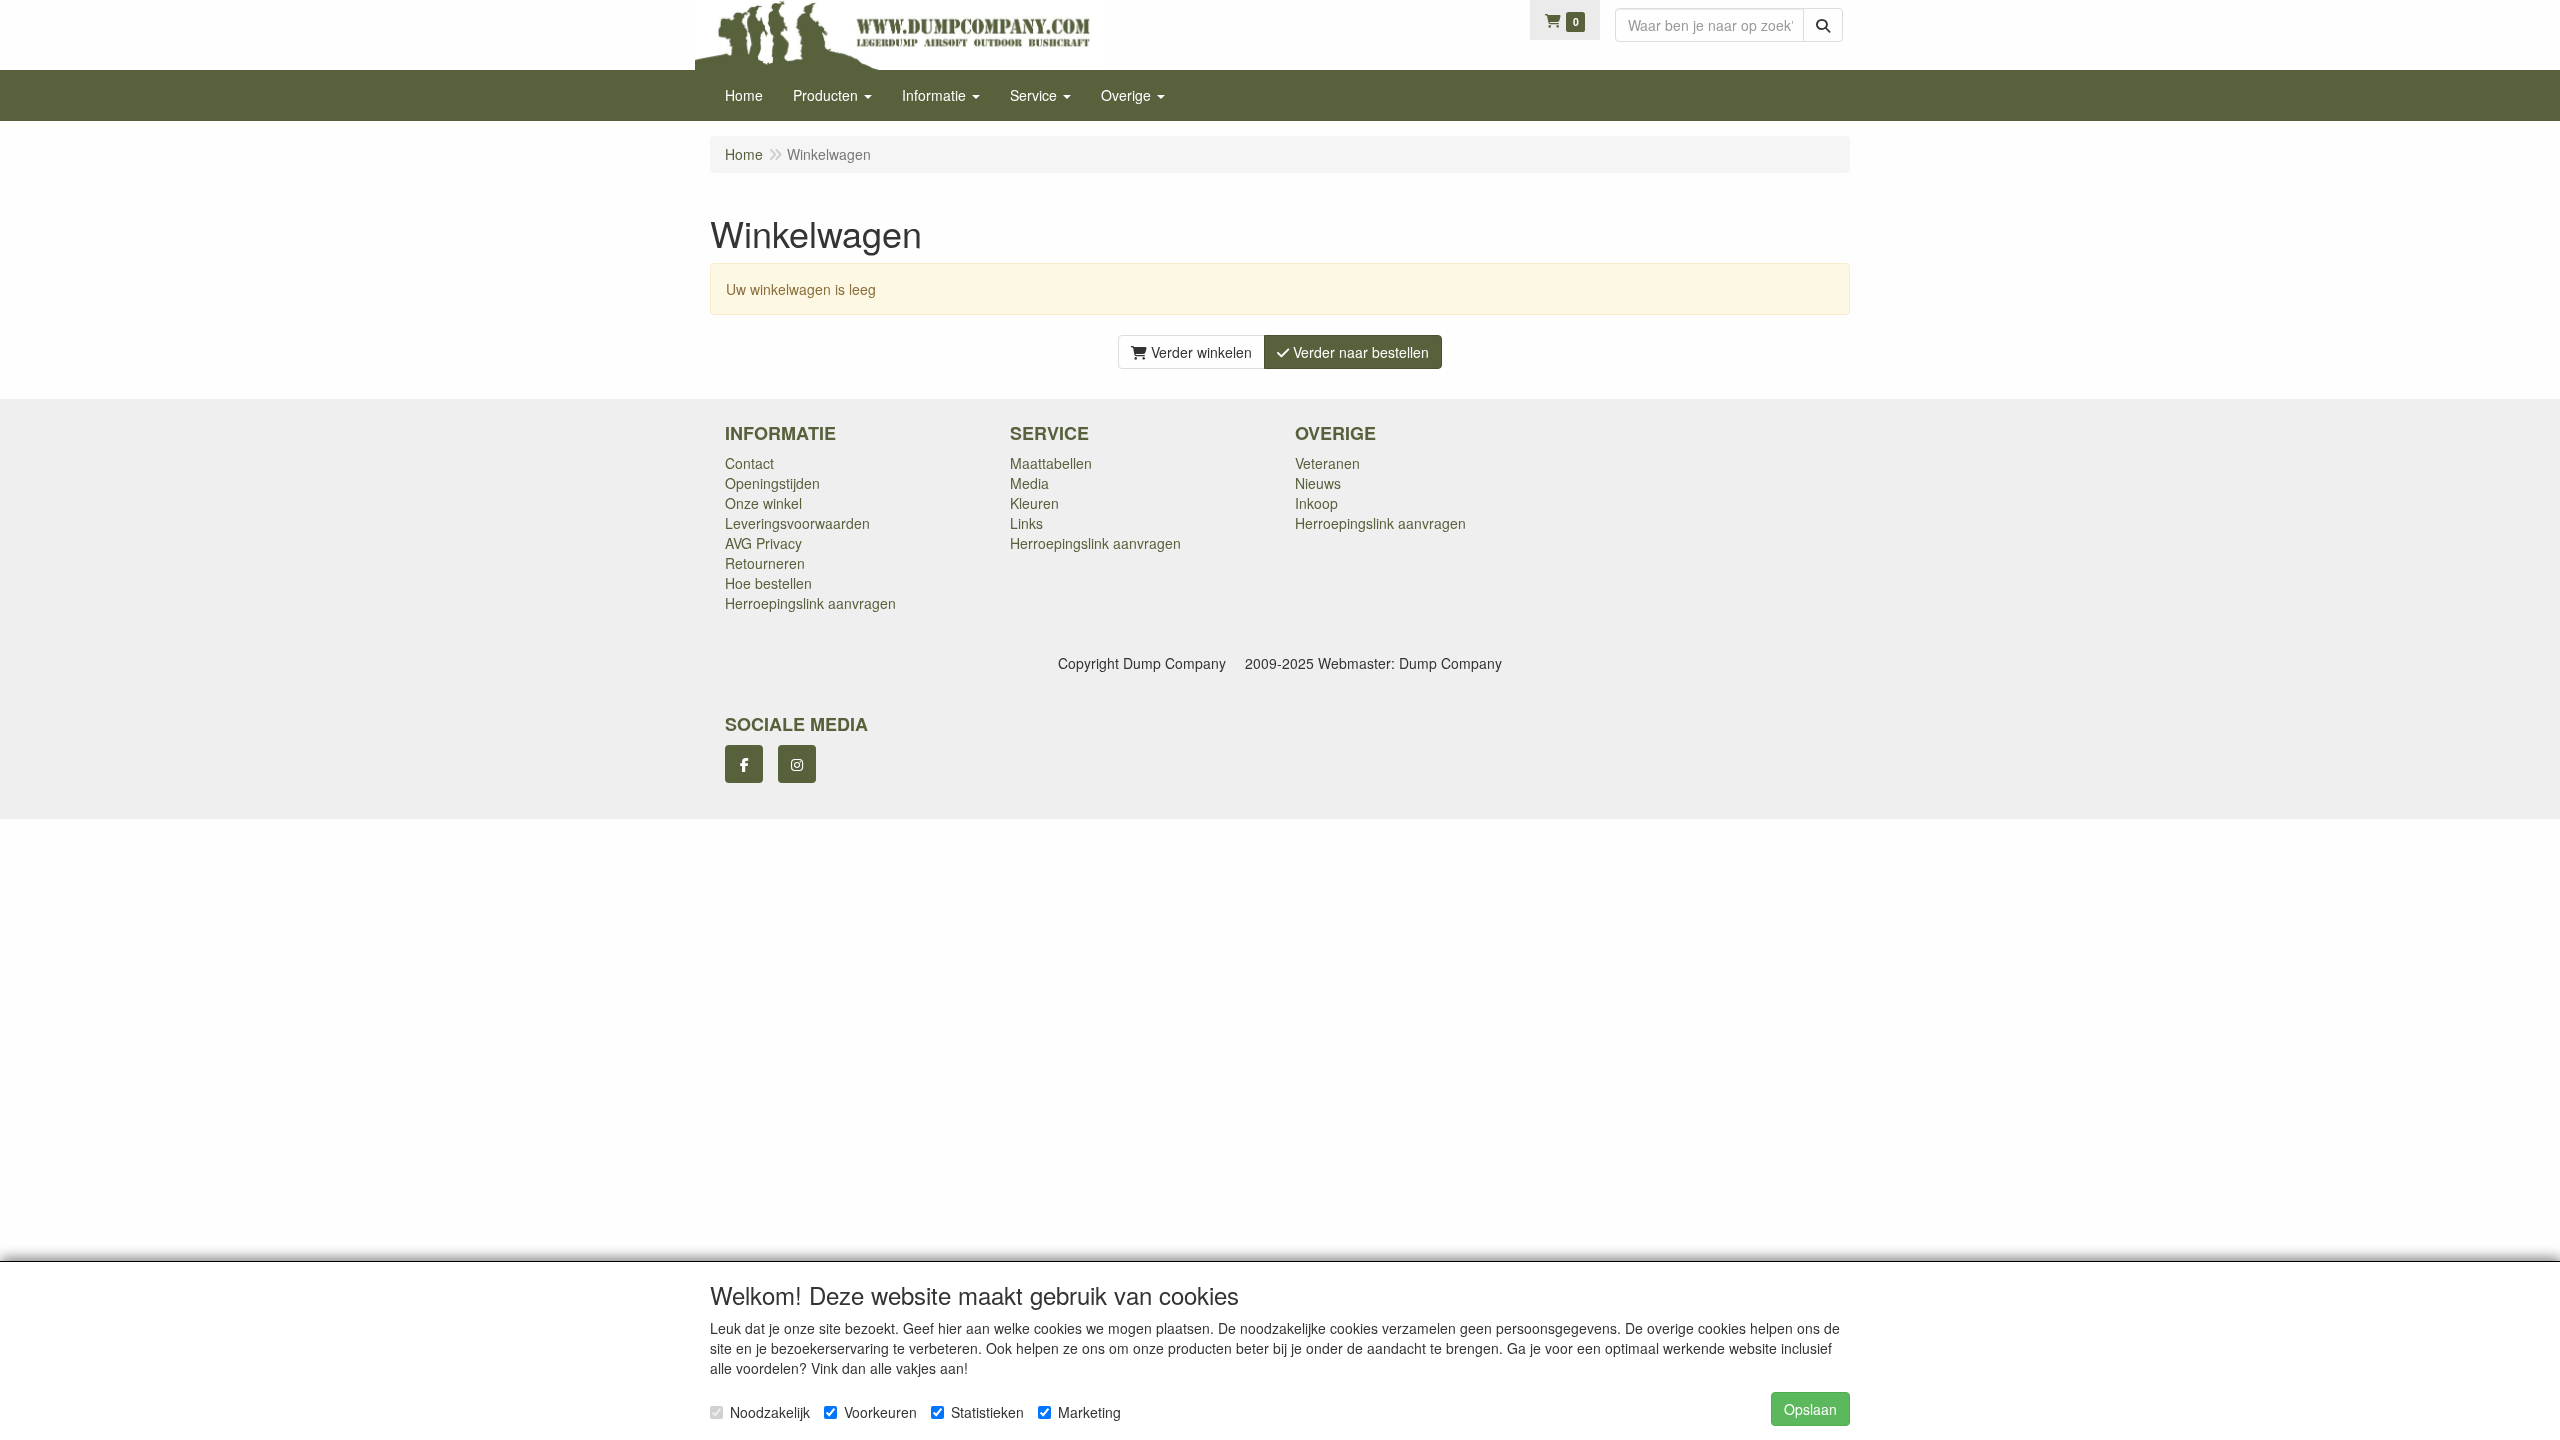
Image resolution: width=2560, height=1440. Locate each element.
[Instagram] (797, 764)
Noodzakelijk (770, 1412)
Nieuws (1318, 483)
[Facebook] (744, 764)
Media (1029, 483)
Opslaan (1810, 1409)
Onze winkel (763, 503)
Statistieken (987, 1412)
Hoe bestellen (768, 583)
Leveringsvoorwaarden (797, 523)
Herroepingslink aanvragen (810, 603)
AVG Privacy (763, 543)
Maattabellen (1051, 463)
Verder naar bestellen (1359, 352)
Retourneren (765, 563)
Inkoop (1316, 503)
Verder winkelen (1199, 352)
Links (1026, 523)
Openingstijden (772, 483)
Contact (749, 463)
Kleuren (1034, 503)
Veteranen (1327, 463)
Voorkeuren (880, 1412)
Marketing (1089, 1412)
